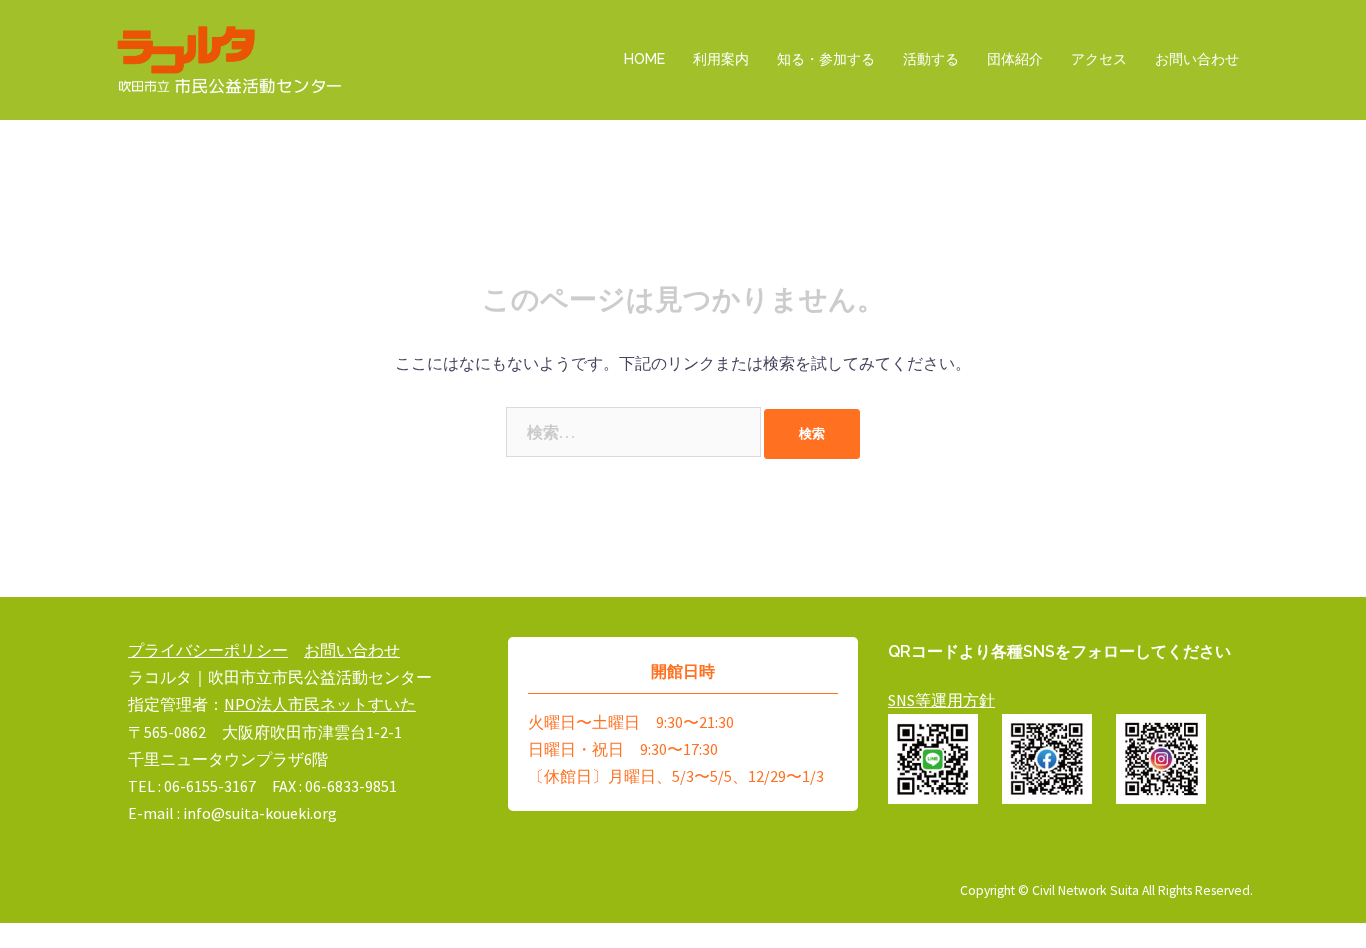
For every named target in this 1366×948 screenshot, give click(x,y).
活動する (931, 59)
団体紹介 (1015, 59)
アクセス (1099, 59)
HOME (644, 59)
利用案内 (721, 59)
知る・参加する (826, 59)
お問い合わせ (1197, 59)
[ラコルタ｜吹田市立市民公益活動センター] (230, 58)
